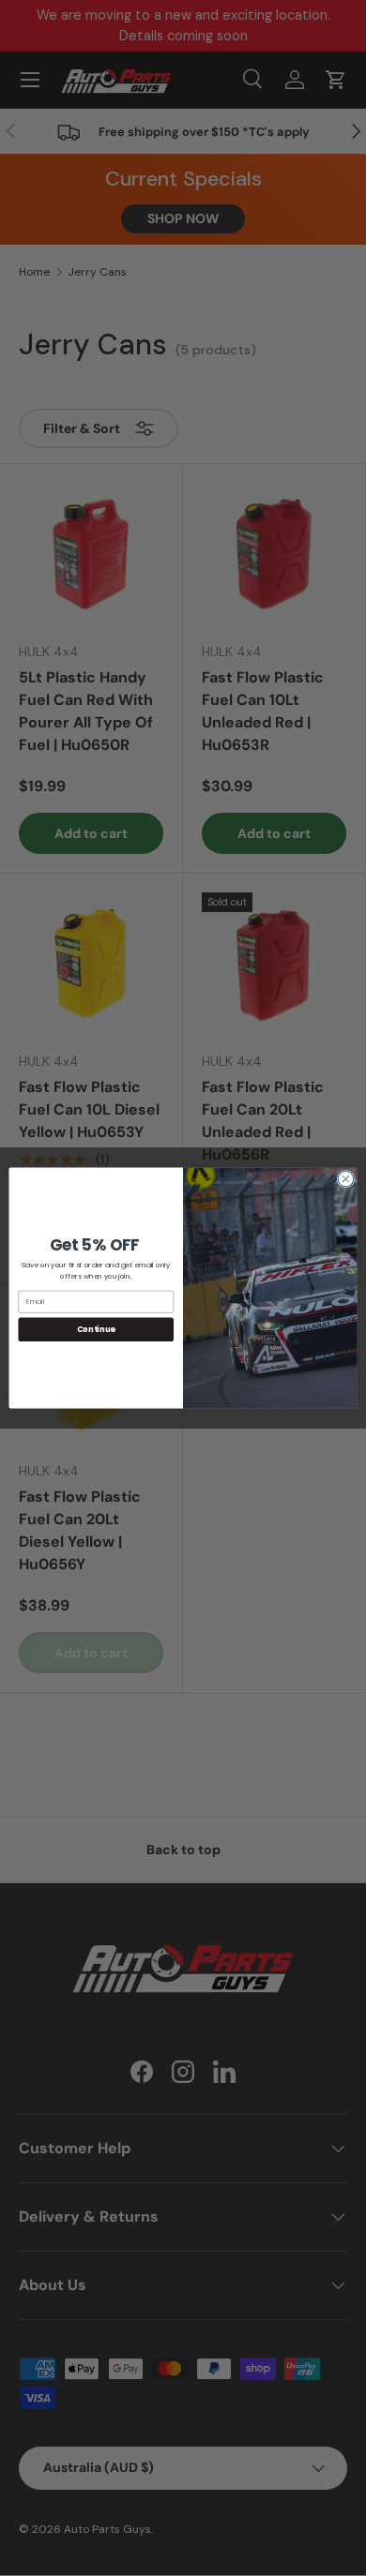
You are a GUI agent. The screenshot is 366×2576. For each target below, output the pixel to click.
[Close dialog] (346, 1179)
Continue (96, 1329)
